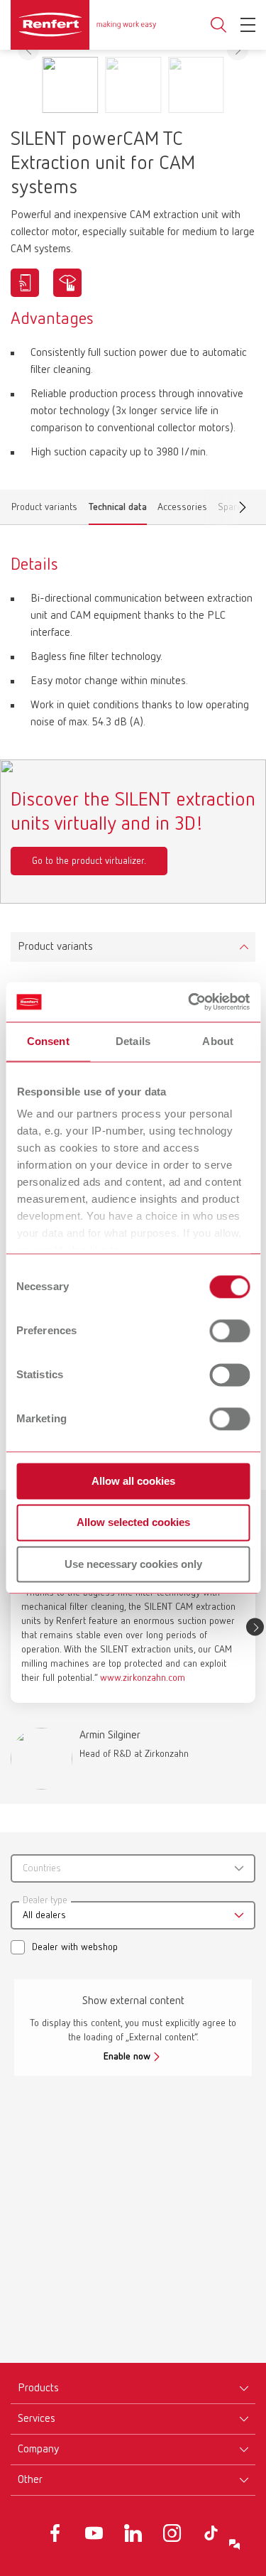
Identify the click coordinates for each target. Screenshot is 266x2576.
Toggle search (218, 25)
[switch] (229, 1331)
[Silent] (67, 283)
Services (37, 2419)
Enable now (127, 2057)
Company (38, 2450)
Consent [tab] (48, 1041)
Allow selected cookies (133, 1523)
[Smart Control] (25, 283)
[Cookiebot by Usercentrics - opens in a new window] (189, 1002)
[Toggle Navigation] (248, 25)
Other (30, 2480)
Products (38, 2388)
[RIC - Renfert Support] (235, 2545)
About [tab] (218, 1041)
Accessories (182, 510)
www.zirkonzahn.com (143, 1678)
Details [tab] (133, 1041)
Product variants (44, 510)
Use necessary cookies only (133, 1564)
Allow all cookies (133, 1481)
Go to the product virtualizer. (89, 861)
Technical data (118, 510)
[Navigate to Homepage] (83, 25)
